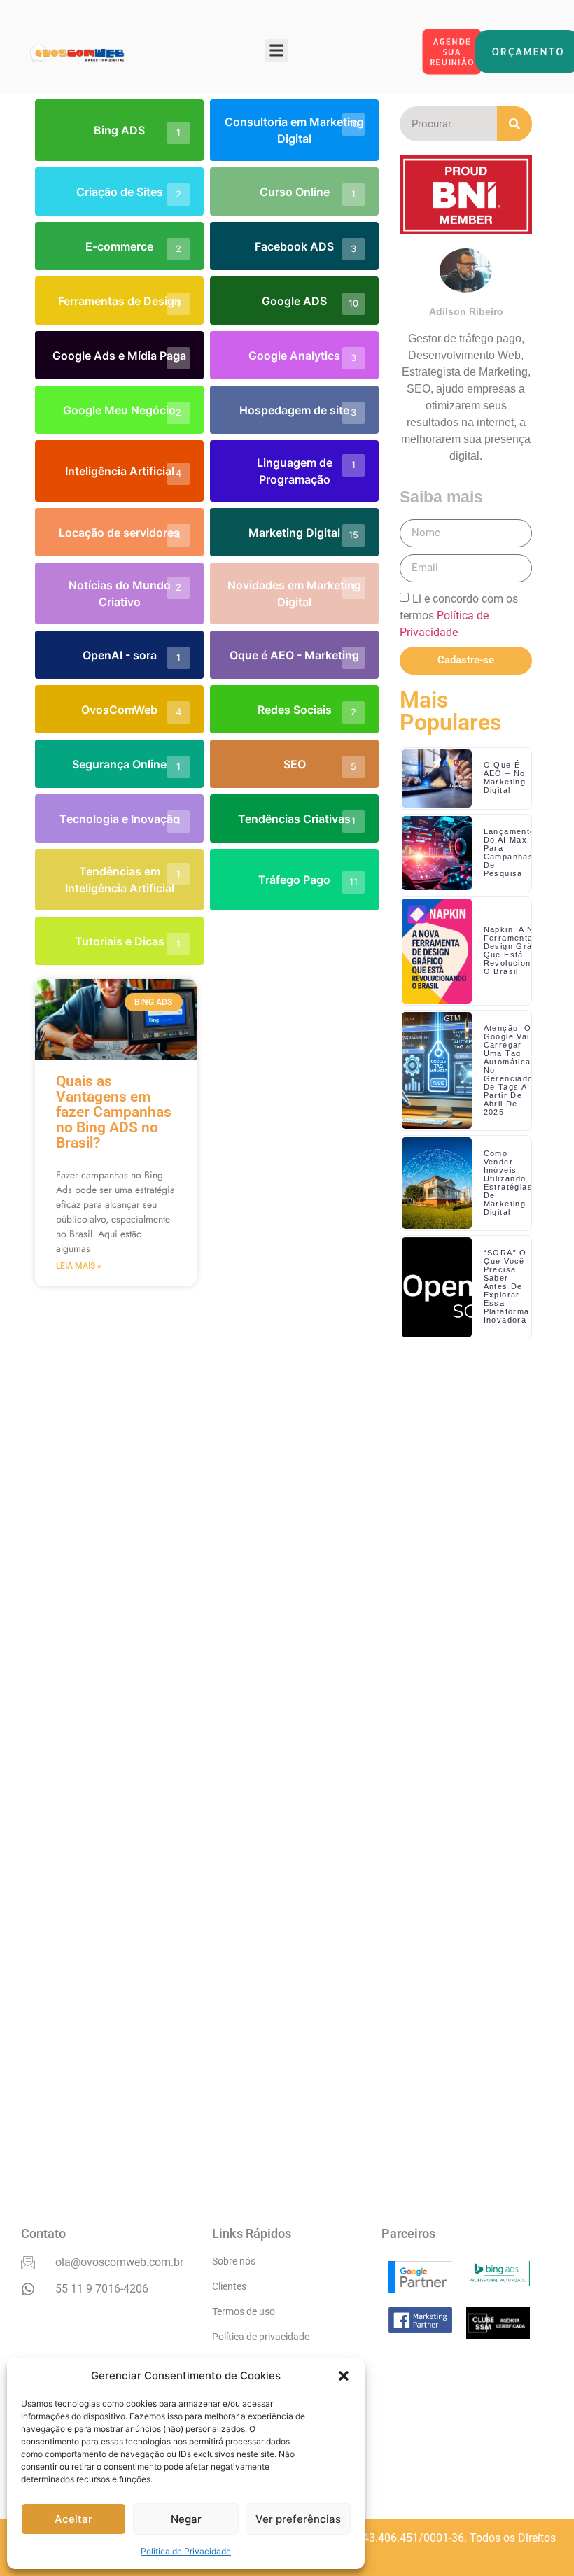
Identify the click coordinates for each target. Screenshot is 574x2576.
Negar (186, 2519)
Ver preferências (298, 2519)
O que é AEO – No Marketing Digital (505, 777)
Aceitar (73, 2519)
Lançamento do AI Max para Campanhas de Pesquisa (510, 852)
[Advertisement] (466, 1748)
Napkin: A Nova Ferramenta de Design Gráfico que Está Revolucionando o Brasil (518, 950)
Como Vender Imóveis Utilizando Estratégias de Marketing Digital (508, 1183)
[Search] (514, 124)
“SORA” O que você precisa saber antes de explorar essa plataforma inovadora (507, 1286)
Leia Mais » (79, 1266)
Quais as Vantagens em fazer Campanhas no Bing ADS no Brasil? (114, 1112)
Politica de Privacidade (186, 2551)
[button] (344, 2376)
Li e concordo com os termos (459, 615)
